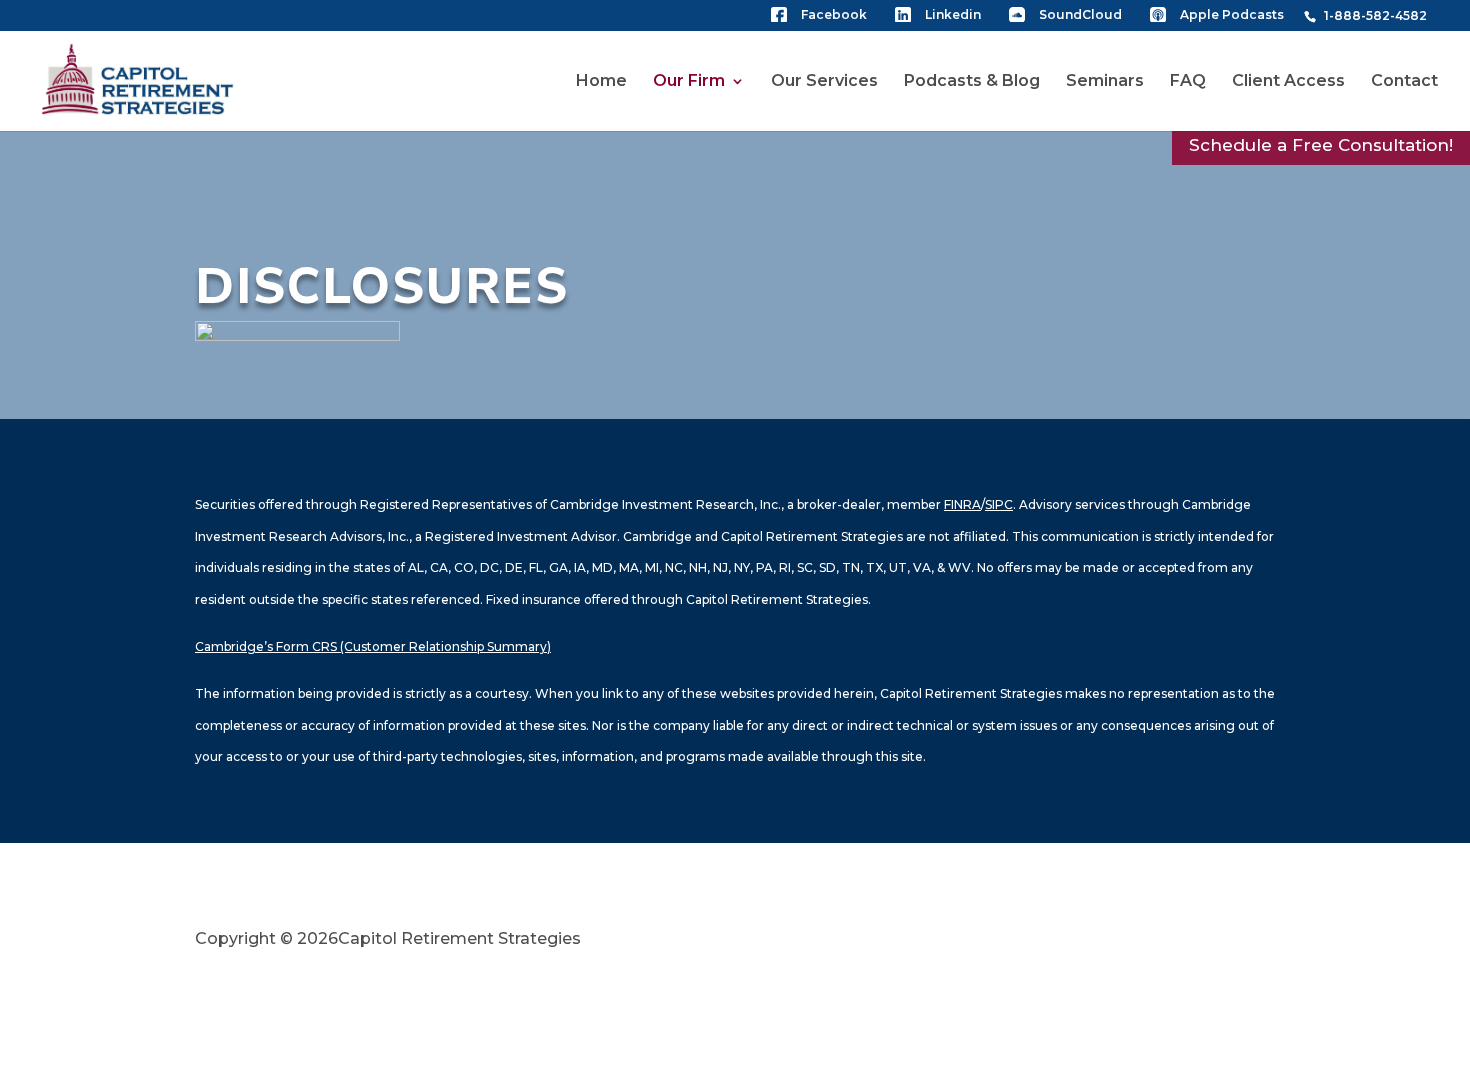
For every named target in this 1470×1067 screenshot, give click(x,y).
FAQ (1188, 82)
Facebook (834, 15)
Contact (1404, 82)
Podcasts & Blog (972, 82)
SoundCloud (1080, 15)
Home (601, 82)
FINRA (962, 504)
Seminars (1105, 82)
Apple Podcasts (1232, 15)
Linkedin (953, 15)
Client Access (1288, 82)
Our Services (824, 82)
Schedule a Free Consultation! (1321, 145)
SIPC (999, 504)
